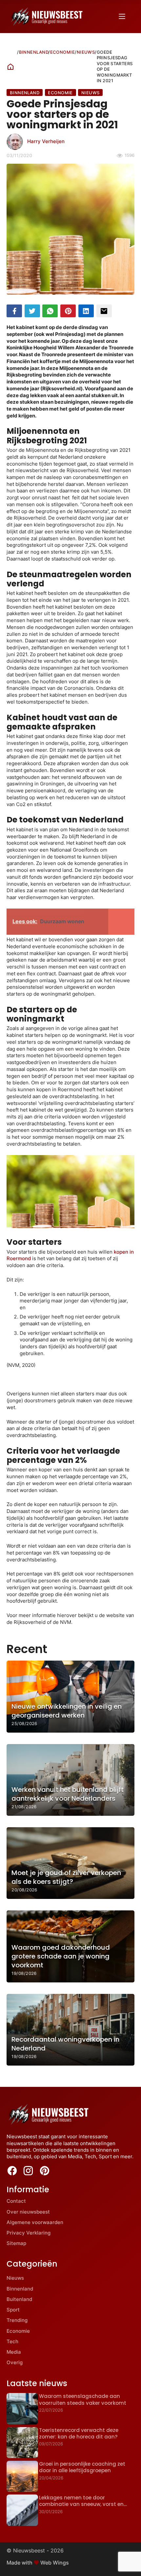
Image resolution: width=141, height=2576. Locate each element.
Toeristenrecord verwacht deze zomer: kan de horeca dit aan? (79, 2433)
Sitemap (16, 2243)
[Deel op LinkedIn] (86, 311)
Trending (17, 2320)
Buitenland (19, 2299)
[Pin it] (68, 311)
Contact (16, 2201)
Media (14, 2352)
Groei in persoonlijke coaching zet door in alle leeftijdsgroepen (82, 2467)
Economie (63, 52)
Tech (12, 2341)
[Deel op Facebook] (14, 311)
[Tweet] (32, 311)
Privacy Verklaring (29, 2233)
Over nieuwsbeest (28, 2212)
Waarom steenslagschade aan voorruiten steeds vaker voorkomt (83, 2399)
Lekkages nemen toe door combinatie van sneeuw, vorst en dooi (81, 2504)
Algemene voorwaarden (35, 2222)
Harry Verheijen (46, 141)
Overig (15, 2362)
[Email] (104, 311)
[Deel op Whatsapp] (50, 311)
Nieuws (86, 52)
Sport (13, 2310)
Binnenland (34, 52)
